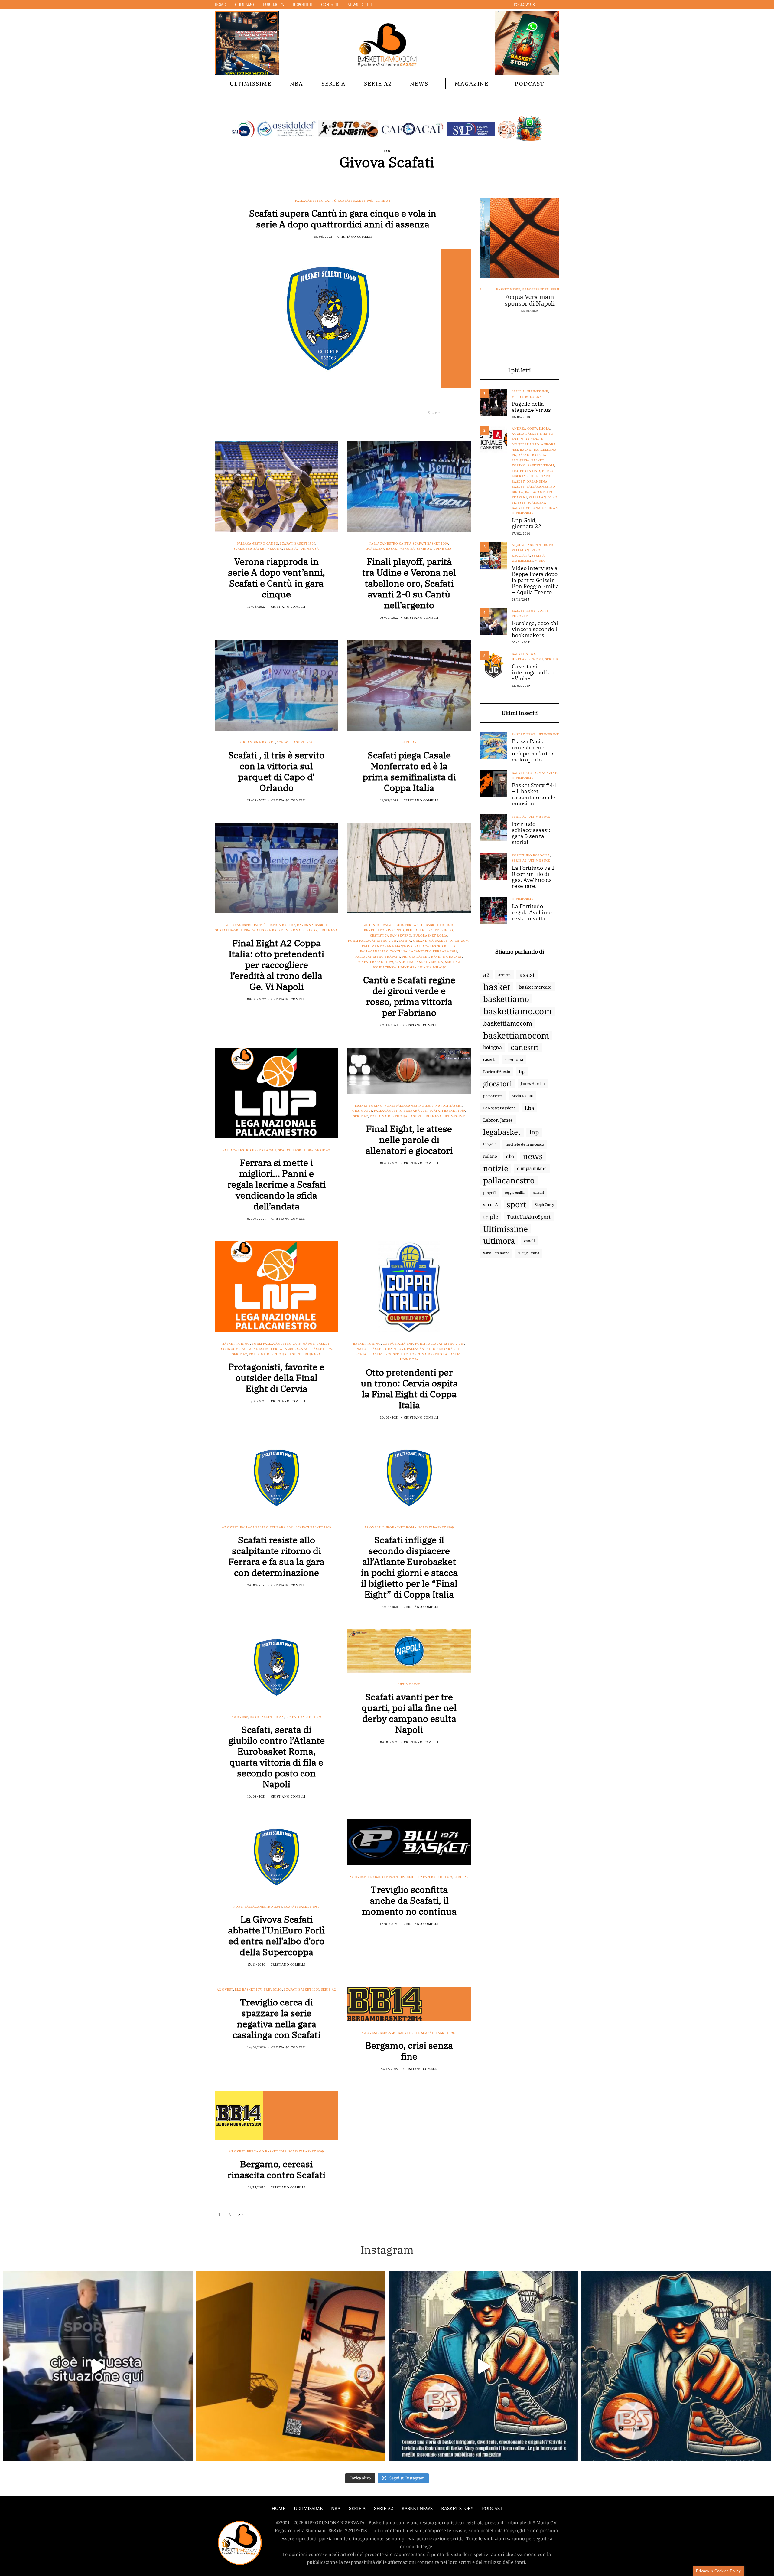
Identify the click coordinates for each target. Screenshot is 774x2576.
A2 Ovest (230, 1527)
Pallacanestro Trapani (378, 957)
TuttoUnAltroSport (529, 1217)
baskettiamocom (508, 1023)
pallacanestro (509, 1180)
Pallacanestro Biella (435, 946)
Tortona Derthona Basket (396, 1116)
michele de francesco (525, 1144)
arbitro (504, 975)
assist (527, 975)
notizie (496, 1168)
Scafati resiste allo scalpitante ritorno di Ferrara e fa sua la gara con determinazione (276, 1556)
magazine (548, 773)
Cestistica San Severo (391, 936)
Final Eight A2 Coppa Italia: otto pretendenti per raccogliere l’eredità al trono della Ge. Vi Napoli (276, 965)
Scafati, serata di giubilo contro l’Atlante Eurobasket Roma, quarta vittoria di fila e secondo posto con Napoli (276, 1757)
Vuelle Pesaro (538, 321)
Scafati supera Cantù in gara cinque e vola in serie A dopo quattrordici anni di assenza (343, 219)
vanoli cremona (496, 1253)
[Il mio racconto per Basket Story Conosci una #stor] (483, 2366)
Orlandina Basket (258, 742)
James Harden (533, 1083)
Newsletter (360, 5)
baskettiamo (506, 999)
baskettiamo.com (518, 1011)
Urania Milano (433, 967)
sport (516, 1205)
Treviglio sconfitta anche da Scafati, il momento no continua (409, 1900)
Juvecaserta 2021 (528, 659)
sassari (539, 1192)
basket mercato (535, 987)
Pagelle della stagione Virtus (531, 407)
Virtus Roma (529, 1253)
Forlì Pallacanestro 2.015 (372, 941)
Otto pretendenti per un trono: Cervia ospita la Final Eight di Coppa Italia (409, 1388)
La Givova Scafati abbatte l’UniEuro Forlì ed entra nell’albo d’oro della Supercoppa (276, 1935)
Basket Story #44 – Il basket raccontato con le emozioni (534, 794)
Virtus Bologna (527, 397)
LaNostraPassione (499, 1108)
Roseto (491, 311)
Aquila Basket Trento (533, 434)
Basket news (524, 611)
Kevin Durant (522, 1096)
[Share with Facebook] (445, 413)
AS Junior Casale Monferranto (394, 925)
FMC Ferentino (526, 471)
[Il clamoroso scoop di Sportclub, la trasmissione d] (98, 2366)
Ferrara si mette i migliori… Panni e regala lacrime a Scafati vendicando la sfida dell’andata (276, 1184)
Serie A (333, 84)
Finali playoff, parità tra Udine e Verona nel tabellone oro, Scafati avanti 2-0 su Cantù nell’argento (409, 583)
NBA (296, 84)
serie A (491, 1205)
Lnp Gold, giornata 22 (527, 523)
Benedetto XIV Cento (384, 930)
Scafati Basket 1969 (356, 201)
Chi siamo (244, 5)
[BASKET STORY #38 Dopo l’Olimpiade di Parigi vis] (291, 2366)
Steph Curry (545, 1205)
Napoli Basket (449, 1106)
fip (522, 1072)
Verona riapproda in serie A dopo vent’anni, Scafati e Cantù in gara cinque (276, 578)
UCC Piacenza (384, 967)
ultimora (499, 1241)
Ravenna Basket (312, 925)
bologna (493, 1047)
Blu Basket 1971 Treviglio (430, 930)
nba (510, 1156)
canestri (525, 1047)
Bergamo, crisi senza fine (409, 2051)
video (541, 561)
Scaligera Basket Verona (258, 549)
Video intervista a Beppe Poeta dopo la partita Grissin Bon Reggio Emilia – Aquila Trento (535, 580)
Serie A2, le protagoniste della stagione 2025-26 (520, 332)
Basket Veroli (541, 465)
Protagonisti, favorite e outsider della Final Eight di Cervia (276, 1378)
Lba (529, 1108)
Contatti (330, 5)
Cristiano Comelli (355, 237)
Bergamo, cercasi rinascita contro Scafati (276, 2169)
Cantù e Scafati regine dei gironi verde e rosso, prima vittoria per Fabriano (409, 996)
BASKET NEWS (417, 2508)
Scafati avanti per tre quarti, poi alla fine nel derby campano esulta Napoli (409, 1713)
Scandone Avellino (529, 316)
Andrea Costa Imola (531, 429)
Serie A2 (378, 84)
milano (490, 1156)
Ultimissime (251, 84)
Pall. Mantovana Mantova (387, 946)
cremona (514, 1059)
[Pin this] (467, 413)
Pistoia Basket (281, 925)
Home (220, 5)
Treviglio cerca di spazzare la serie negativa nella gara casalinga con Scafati (276, 2018)
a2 (486, 975)
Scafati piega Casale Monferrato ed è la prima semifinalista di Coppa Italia (409, 771)
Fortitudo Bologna (539, 300)
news (533, 1156)
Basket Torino (440, 925)
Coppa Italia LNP (398, 1344)
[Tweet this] (452, 413)
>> (241, 2214)
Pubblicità (273, 5)
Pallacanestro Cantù (316, 201)
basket (497, 987)
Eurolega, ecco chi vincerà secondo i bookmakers (535, 629)
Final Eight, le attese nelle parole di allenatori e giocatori (409, 1139)
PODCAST (530, 84)
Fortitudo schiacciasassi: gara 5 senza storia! (531, 833)
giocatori (498, 1084)
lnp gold (490, 1144)
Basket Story (524, 773)
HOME (278, 2508)
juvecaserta (493, 1096)
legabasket (502, 1132)
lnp (534, 1132)
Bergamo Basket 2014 (400, 2033)
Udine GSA (310, 549)
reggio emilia (515, 1193)
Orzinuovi (460, 941)
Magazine (472, 84)
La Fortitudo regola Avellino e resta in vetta (533, 912)
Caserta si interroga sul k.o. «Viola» (533, 673)
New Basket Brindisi (505, 305)
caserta (490, 1059)
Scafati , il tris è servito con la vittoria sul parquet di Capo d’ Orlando (276, 771)
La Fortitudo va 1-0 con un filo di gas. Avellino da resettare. (534, 877)
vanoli (529, 1241)
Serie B (551, 659)
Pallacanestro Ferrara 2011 (430, 951)
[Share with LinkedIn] (460, 413)
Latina (405, 941)
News (419, 84)
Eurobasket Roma (430, 936)
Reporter (302, 5)
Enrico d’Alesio (497, 1072)
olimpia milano (532, 1168)
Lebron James (498, 1120)
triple (491, 1217)
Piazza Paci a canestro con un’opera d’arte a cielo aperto (533, 751)
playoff (489, 1193)
